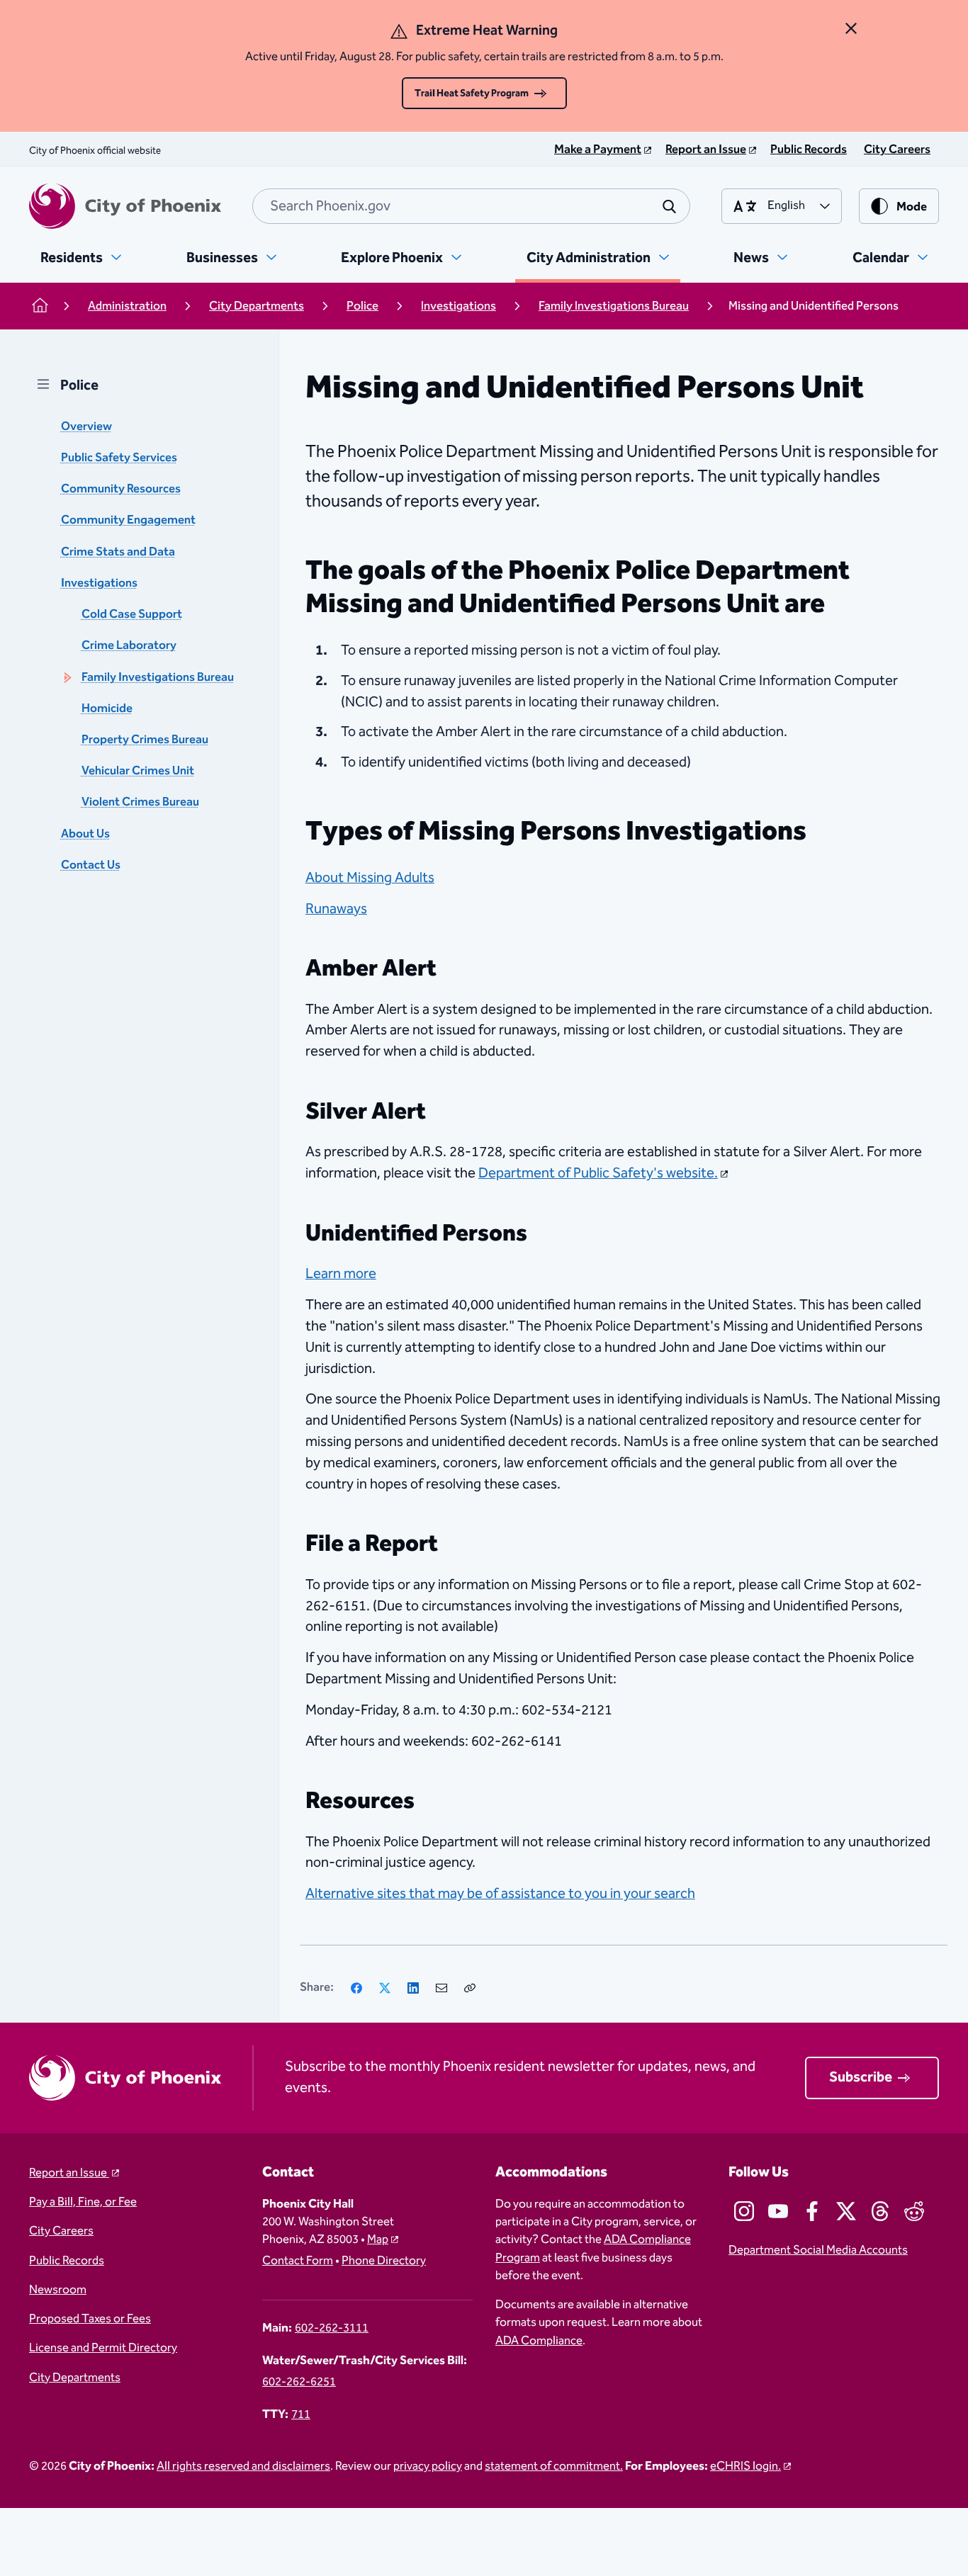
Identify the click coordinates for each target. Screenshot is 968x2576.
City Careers (61, 2231)
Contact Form (298, 2261)
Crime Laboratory (129, 646)
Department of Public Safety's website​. (598, 1173)
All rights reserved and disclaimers (243, 2467)
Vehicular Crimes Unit (138, 771)
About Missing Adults (370, 878)
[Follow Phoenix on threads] (880, 2211)
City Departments (75, 2378)
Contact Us (91, 865)
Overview (86, 427)
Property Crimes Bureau (145, 740)
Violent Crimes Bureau (140, 803)
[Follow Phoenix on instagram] (744, 2211)
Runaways (336, 909)
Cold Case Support (132, 615)
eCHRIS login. (745, 2467)
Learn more (341, 1274)
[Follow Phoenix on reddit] (914, 2211)
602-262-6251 (299, 2382)
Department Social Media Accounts (818, 2250)
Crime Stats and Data (118, 552)
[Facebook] (356, 1988)
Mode (912, 207)
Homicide (107, 709)
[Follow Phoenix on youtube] (778, 2211)
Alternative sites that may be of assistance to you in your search (500, 1894)
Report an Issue (69, 2173)
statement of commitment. (554, 2467)
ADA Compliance (539, 2341)
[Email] (441, 1988)
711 (301, 2415)
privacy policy (428, 2467)
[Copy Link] (470, 1988)
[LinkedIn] (413, 1988)
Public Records (67, 2261)
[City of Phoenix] (125, 206)
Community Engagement (128, 521)
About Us (85, 834)
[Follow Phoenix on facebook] (812, 2211)
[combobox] (471, 206)
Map (378, 2240)
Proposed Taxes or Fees (90, 2319)
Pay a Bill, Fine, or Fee (83, 2202)
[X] (385, 1988)
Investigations (99, 583)
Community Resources (121, 490)
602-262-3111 (332, 2328)
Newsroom (58, 2290)
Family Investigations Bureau (158, 678)
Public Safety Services (119, 458)
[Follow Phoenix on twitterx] (846, 2211)
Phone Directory (384, 2261)
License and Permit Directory (103, 2348)
